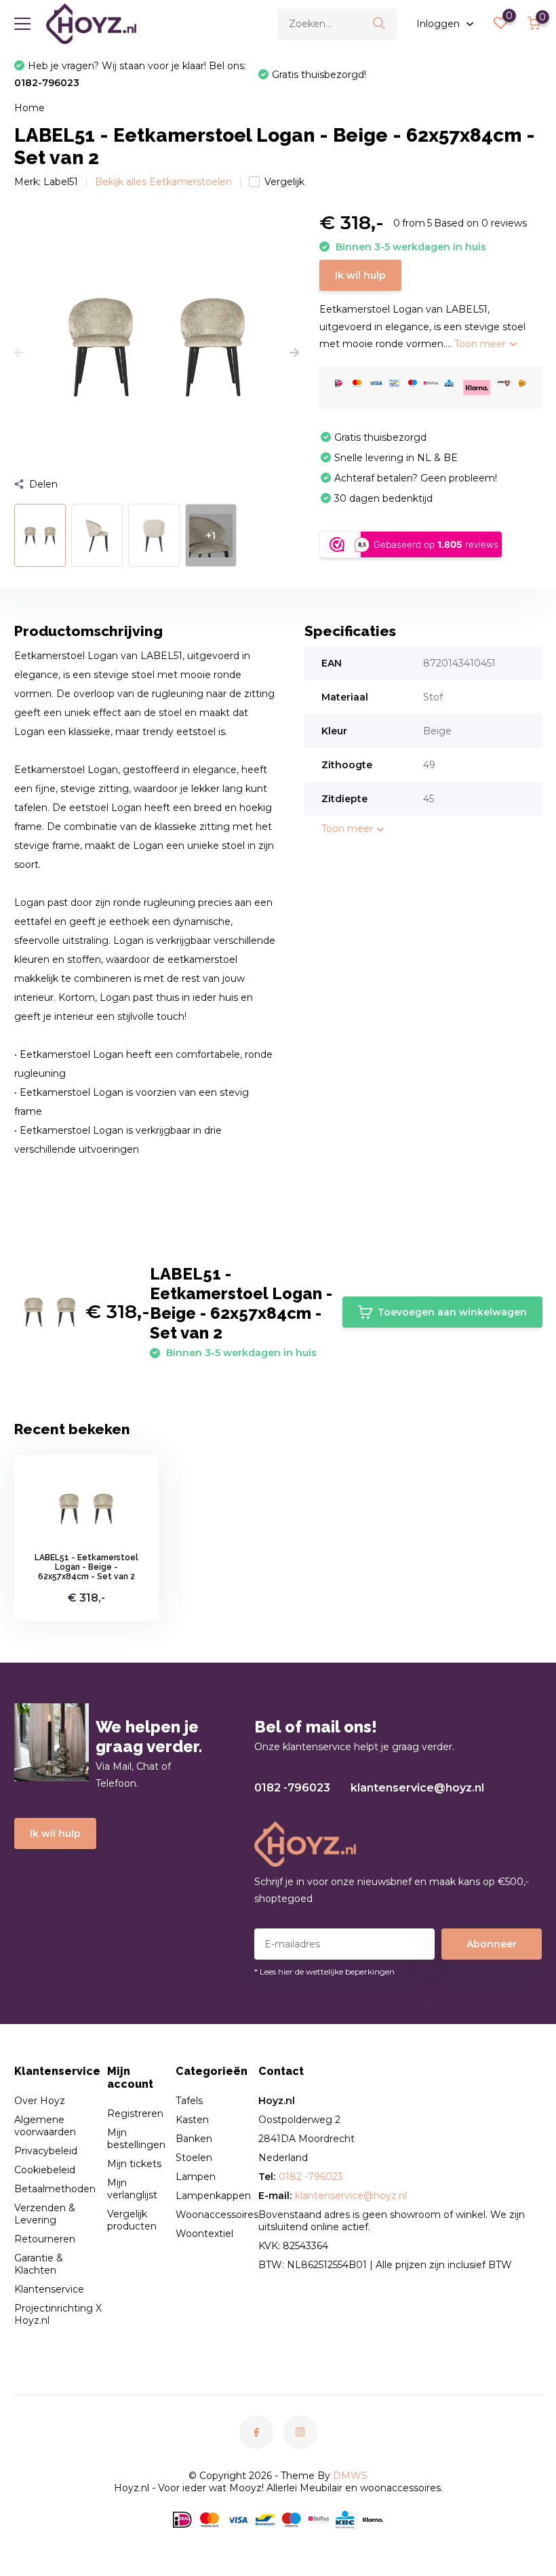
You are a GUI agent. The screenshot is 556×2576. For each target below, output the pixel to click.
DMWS (350, 2476)
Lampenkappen (213, 2196)
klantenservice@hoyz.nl (417, 1788)
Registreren (135, 2114)
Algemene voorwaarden (45, 2126)
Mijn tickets (134, 2164)
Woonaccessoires (217, 2215)
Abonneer (492, 1944)
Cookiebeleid (45, 2170)
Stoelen (194, 2158)
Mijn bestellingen (136, 2139)
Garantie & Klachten (39, 2264)
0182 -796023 (292, 1788)
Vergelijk (284, 182)
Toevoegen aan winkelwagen (452, 1312)
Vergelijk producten (132, 2220)
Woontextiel (204, 2234)
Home (29, 108)
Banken (194, 2139)
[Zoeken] (380, 24)
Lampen (196, 2177)
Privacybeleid (46, 2151)
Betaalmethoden (55, 2189)
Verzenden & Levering (45, 2214)
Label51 (61, 182)
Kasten (192, 2120)
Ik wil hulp (360, 275)
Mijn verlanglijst (132, 2189)
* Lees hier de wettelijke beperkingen (324, 1971)
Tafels (189, 2101)
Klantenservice (49, 2289)
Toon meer (481, 344)
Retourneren (45, 2239)
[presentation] (19, 353)
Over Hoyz (40, 2101)
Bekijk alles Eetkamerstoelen (163, 182)
